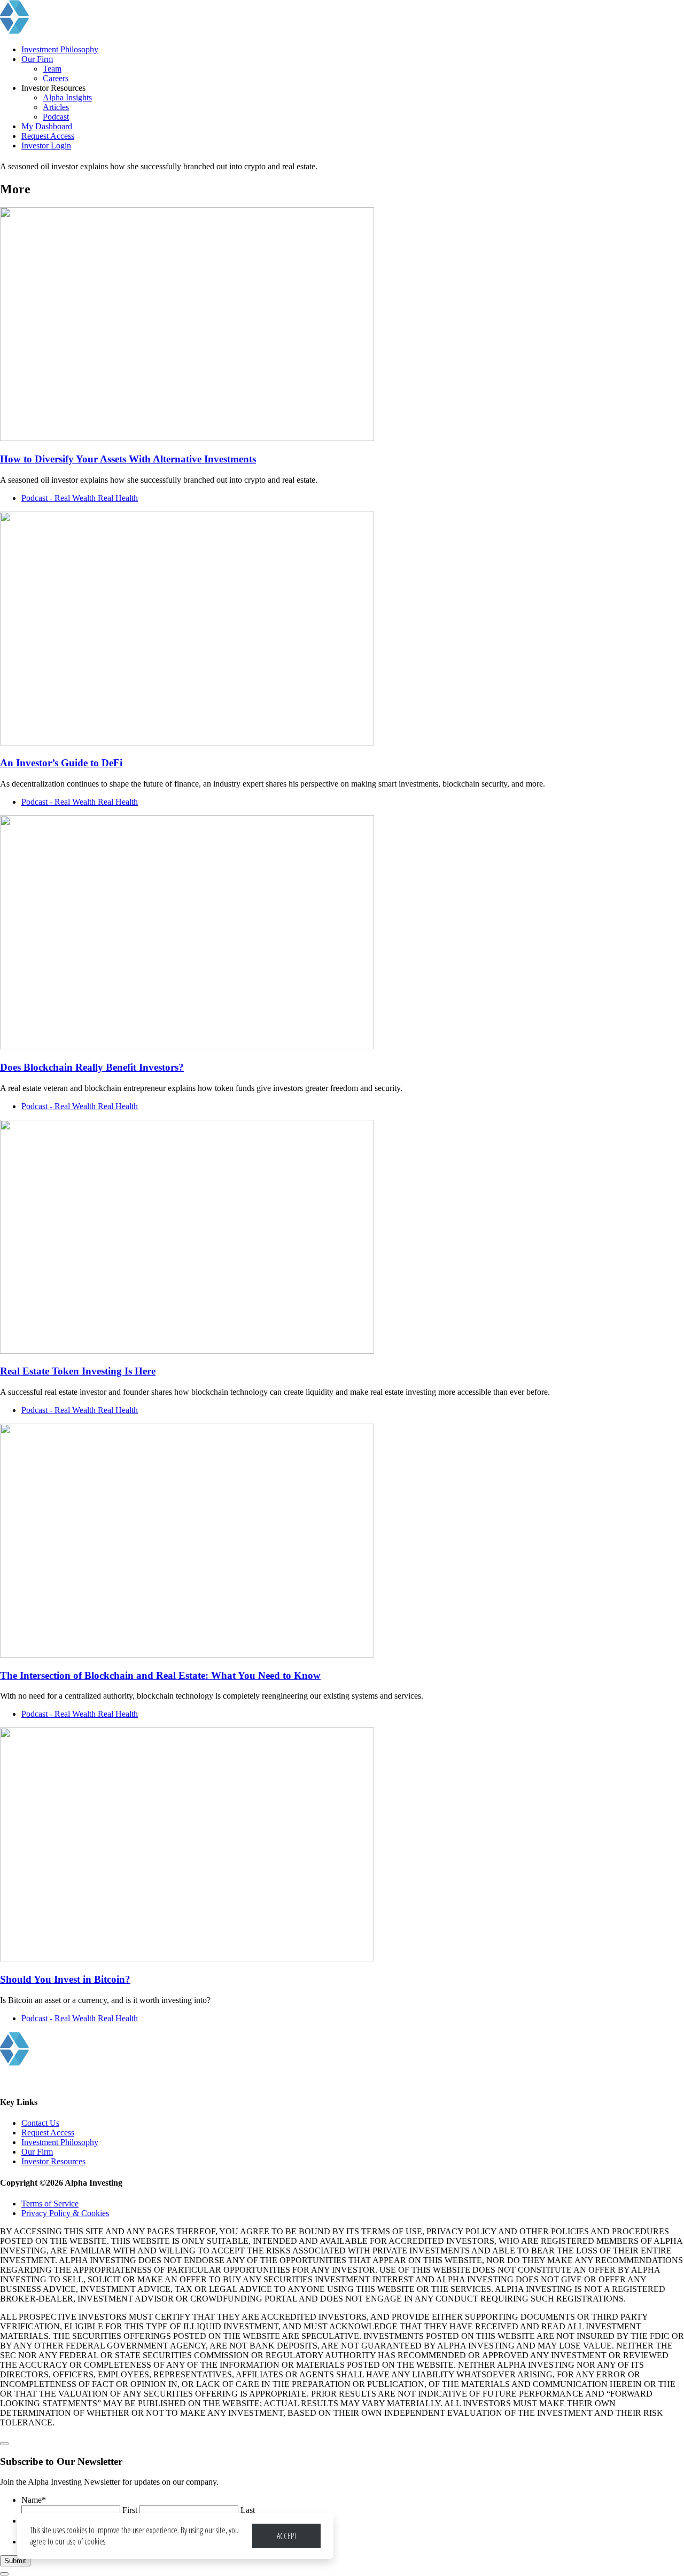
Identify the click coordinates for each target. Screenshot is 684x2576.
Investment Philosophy (60, 49)
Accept (287, 2536)
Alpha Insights (67, 97)
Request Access (48, 136)
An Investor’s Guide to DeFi (61, 763)
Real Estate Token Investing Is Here (78, 1371)
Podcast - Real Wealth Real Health (80, 498)
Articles (56, 107)
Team (52, 69)
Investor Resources (53, 2161)
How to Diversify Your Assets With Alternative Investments (128, 459)
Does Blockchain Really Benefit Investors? (92, 1067)
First (130, 2510)
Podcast (56, 117)
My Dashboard (47, 126)
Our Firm (37, 59)
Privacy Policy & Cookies (65, 2213)
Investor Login (46, 146)
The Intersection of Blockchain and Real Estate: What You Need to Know (160, 1675)
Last (248, 2510)
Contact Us (40, 2123)
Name (34, 2500)
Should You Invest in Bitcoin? (65, 1979)
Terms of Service (50, 2204)
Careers (56, 78)
